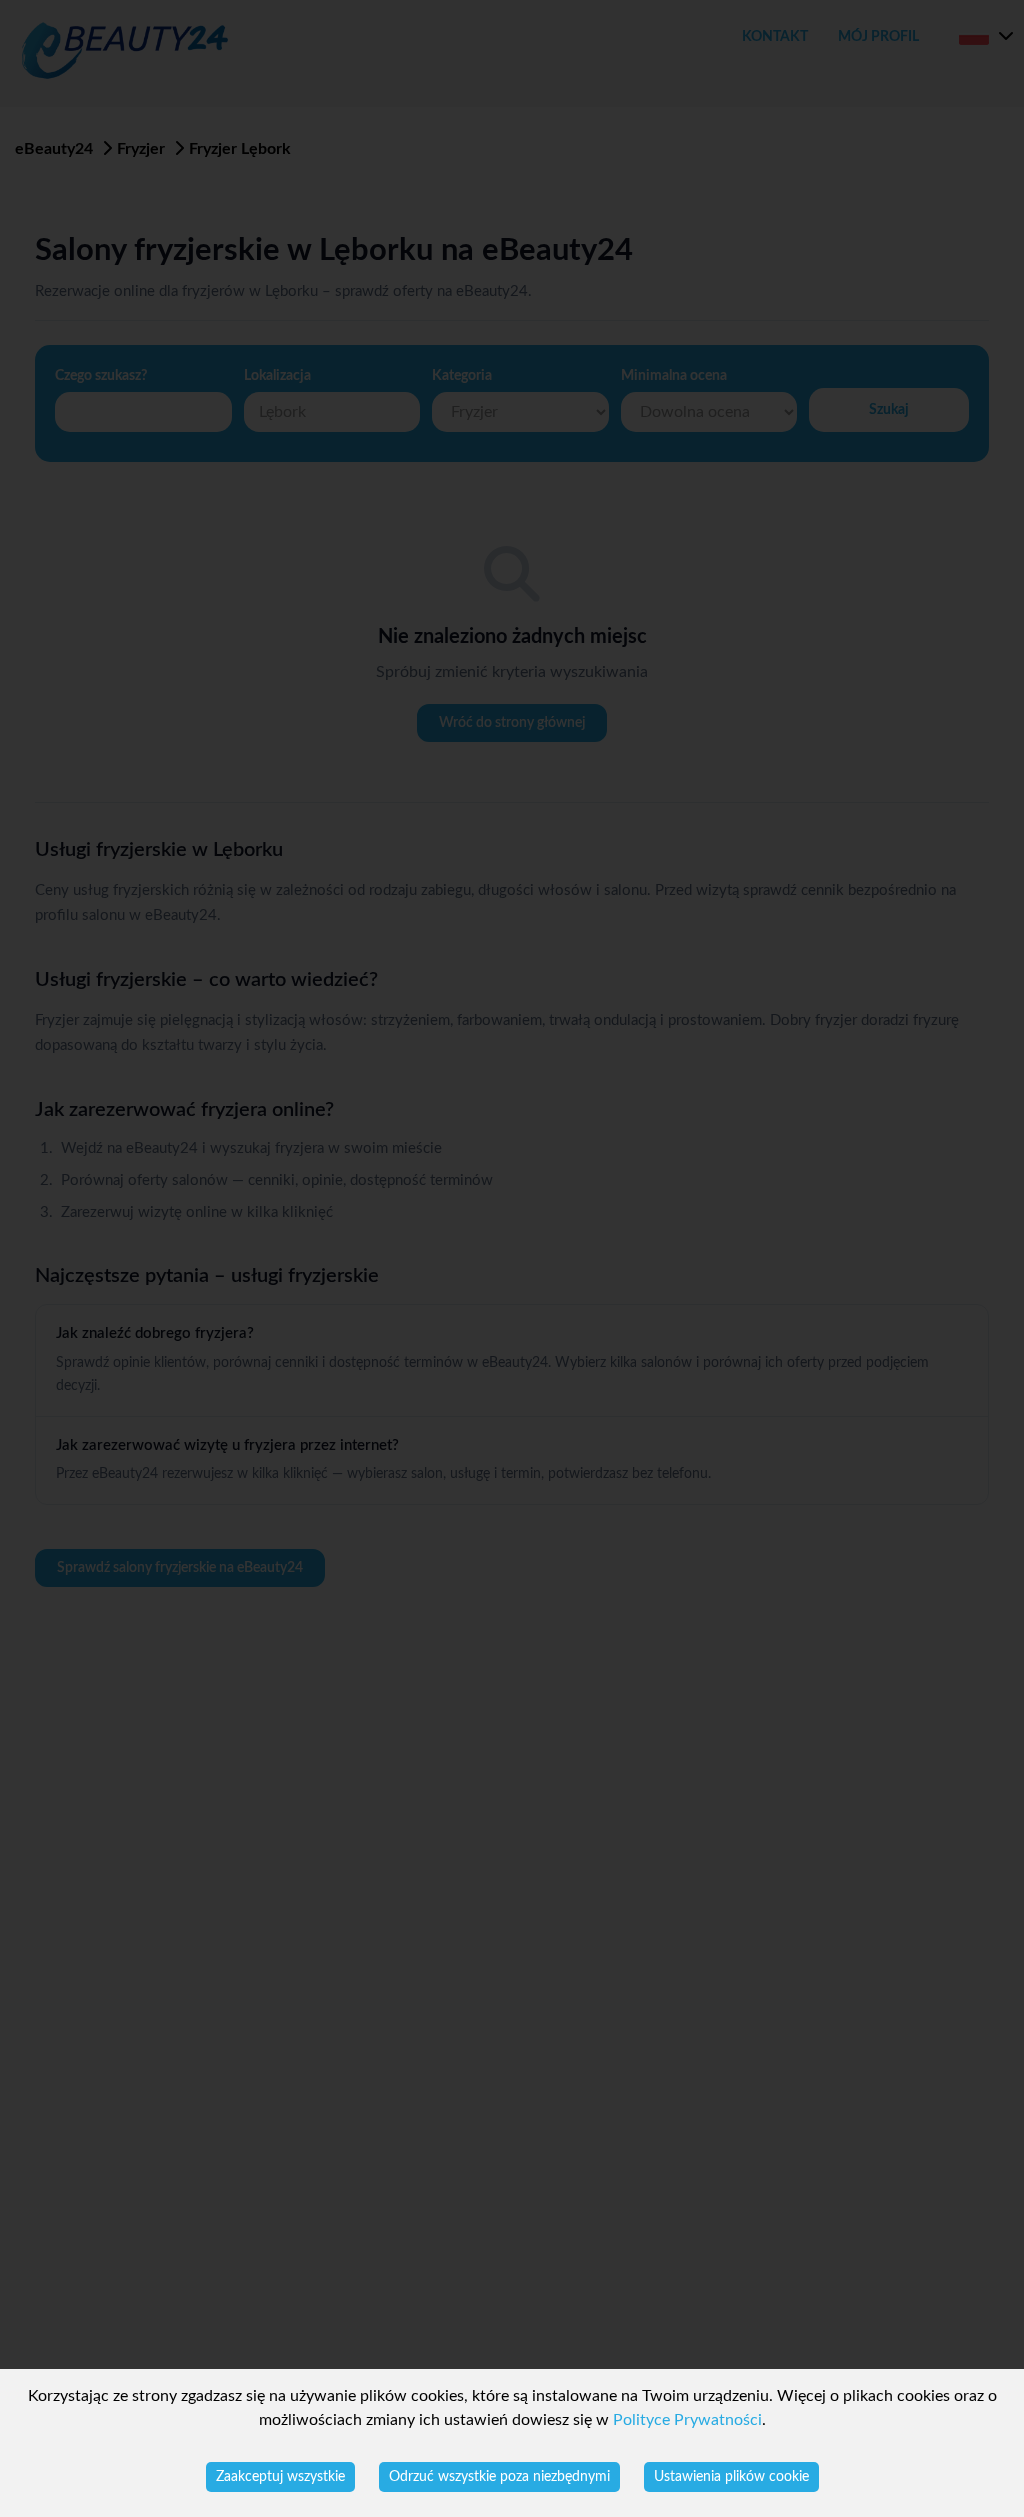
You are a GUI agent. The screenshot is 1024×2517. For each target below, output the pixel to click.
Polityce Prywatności (687, 2420)
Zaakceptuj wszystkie (280, 2477)
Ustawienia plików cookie (731, 2477)
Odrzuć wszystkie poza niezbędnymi (499, 2477)
